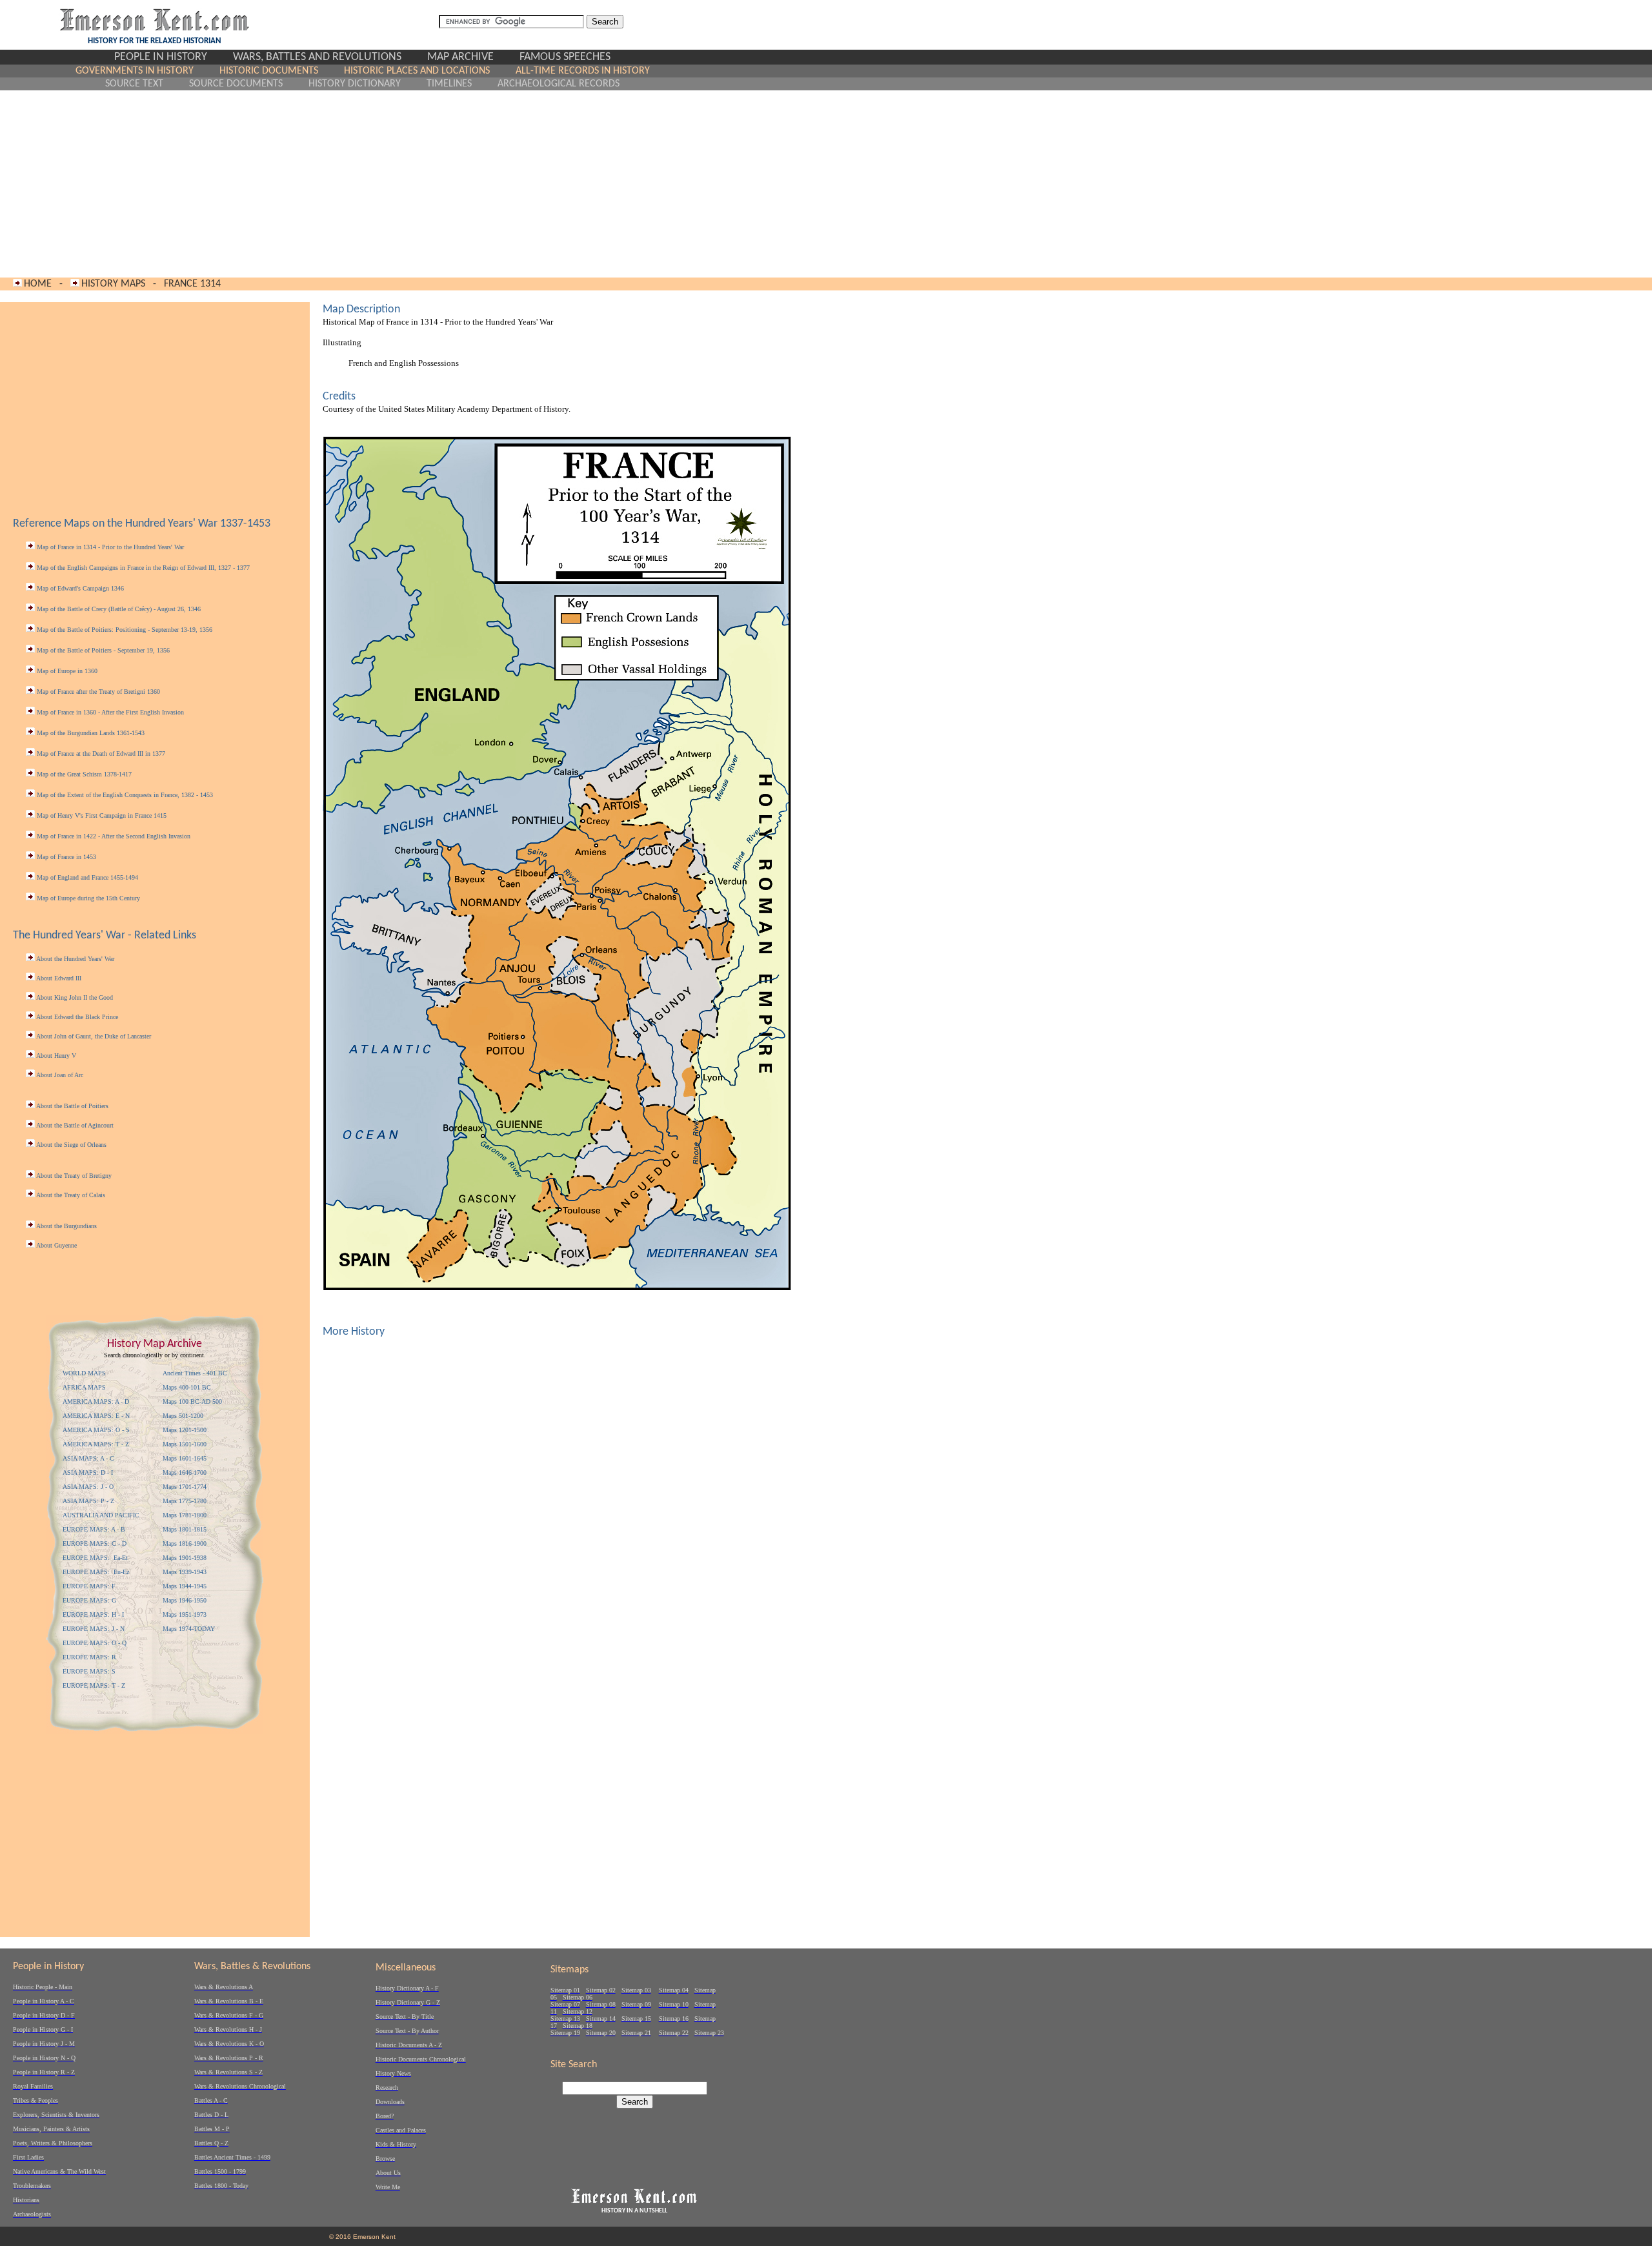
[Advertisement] (362, 184)
